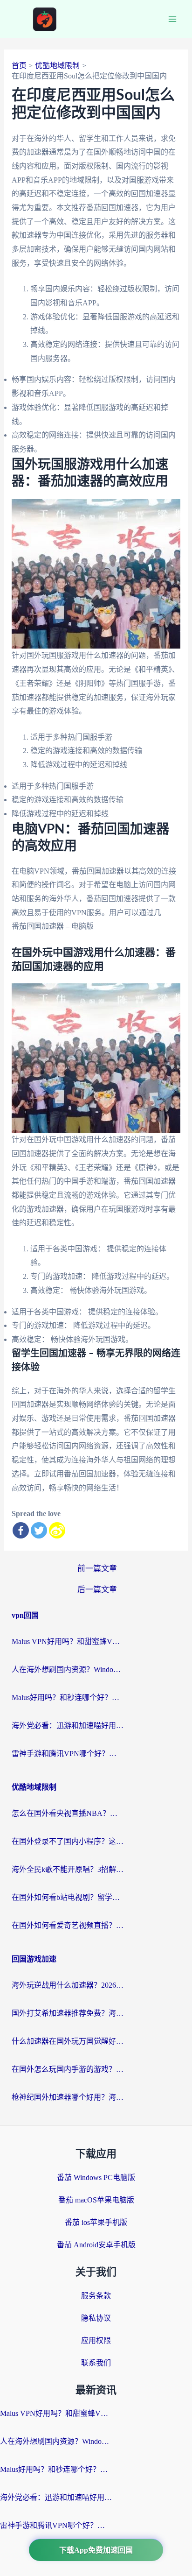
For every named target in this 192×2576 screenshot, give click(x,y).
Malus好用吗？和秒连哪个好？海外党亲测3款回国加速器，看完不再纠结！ (68, 1697)
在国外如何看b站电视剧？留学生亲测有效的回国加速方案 (68, 1897)
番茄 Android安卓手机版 (96, 2245)
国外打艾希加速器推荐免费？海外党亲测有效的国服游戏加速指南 (68, 2013)
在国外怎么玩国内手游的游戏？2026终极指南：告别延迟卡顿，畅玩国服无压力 (68, 2069)
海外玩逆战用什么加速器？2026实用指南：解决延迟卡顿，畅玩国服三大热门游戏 (68, 1985)
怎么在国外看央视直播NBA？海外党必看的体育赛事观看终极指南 (68, 1813)
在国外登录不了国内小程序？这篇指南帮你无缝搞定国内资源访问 (68, 1841)
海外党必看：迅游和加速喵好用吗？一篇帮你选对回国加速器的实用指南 (68, 1726)
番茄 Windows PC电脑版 (96, 2177)
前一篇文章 (97, 1569)
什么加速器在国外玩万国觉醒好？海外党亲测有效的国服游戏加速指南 (68, 2041)
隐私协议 (96, 2318)
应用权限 (96, 2340)
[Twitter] (39, 1530)
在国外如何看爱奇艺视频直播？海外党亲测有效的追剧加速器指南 (68, 1925)
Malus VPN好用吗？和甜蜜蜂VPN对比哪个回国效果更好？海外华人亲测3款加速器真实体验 (68, 1641)
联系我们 (96, 2363)
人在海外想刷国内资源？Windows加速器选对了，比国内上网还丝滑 (68, 1669)
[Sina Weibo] (57, 1530)
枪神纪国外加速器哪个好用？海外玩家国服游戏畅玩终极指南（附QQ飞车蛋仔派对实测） (68, 2097)
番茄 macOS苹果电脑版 (96, 2200)
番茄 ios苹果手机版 (96, 2222)
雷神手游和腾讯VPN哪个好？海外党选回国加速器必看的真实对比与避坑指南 (68, 1754)
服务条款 (96, 2296)
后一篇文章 (97, 1590)
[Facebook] (21, 1530)
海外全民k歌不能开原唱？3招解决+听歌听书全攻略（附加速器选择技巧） (68, 1869)
